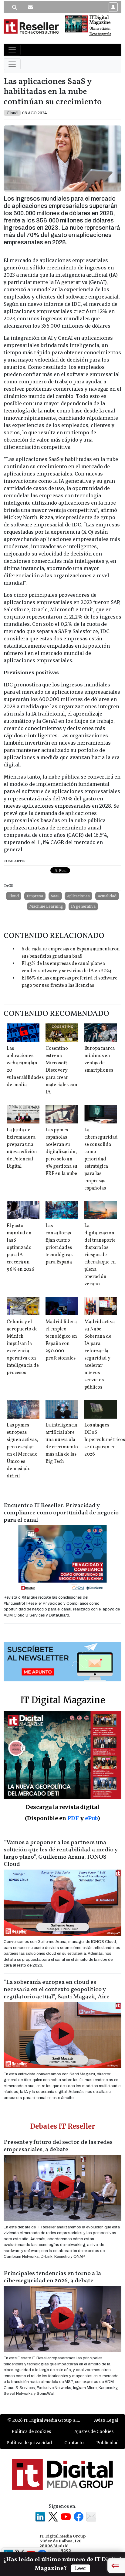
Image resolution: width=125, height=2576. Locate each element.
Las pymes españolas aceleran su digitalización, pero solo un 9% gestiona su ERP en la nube (61, 1152)
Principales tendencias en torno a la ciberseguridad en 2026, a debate (52, 2277)
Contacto (74, 2443)
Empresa (35, 896)
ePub (91, 1818)
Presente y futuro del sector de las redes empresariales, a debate (58, 2146)
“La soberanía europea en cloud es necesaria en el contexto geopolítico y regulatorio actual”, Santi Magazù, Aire (57, 1990)
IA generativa (83, 906)
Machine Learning (46, 906)
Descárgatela (100, 34)
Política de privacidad (29, 2443)
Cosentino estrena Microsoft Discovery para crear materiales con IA (61, 1070)
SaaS (55, 896)
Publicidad (107, 2443)
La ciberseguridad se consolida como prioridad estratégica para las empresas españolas (101, 1159)
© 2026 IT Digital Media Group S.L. (44, 2420)
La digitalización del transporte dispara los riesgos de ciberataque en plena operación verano (100, 1255)
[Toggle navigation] (12, 50)
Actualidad (107, 896)
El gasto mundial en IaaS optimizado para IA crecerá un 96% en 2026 (20, 1248)
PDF (73, 1818)
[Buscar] (15, 7)
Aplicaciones (78, 896)
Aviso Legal (106, 2420)
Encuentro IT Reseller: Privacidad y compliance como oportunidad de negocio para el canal (61, 1513)
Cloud (14, 896)
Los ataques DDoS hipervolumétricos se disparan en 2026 (105, 1440)
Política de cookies (31, 2431)
